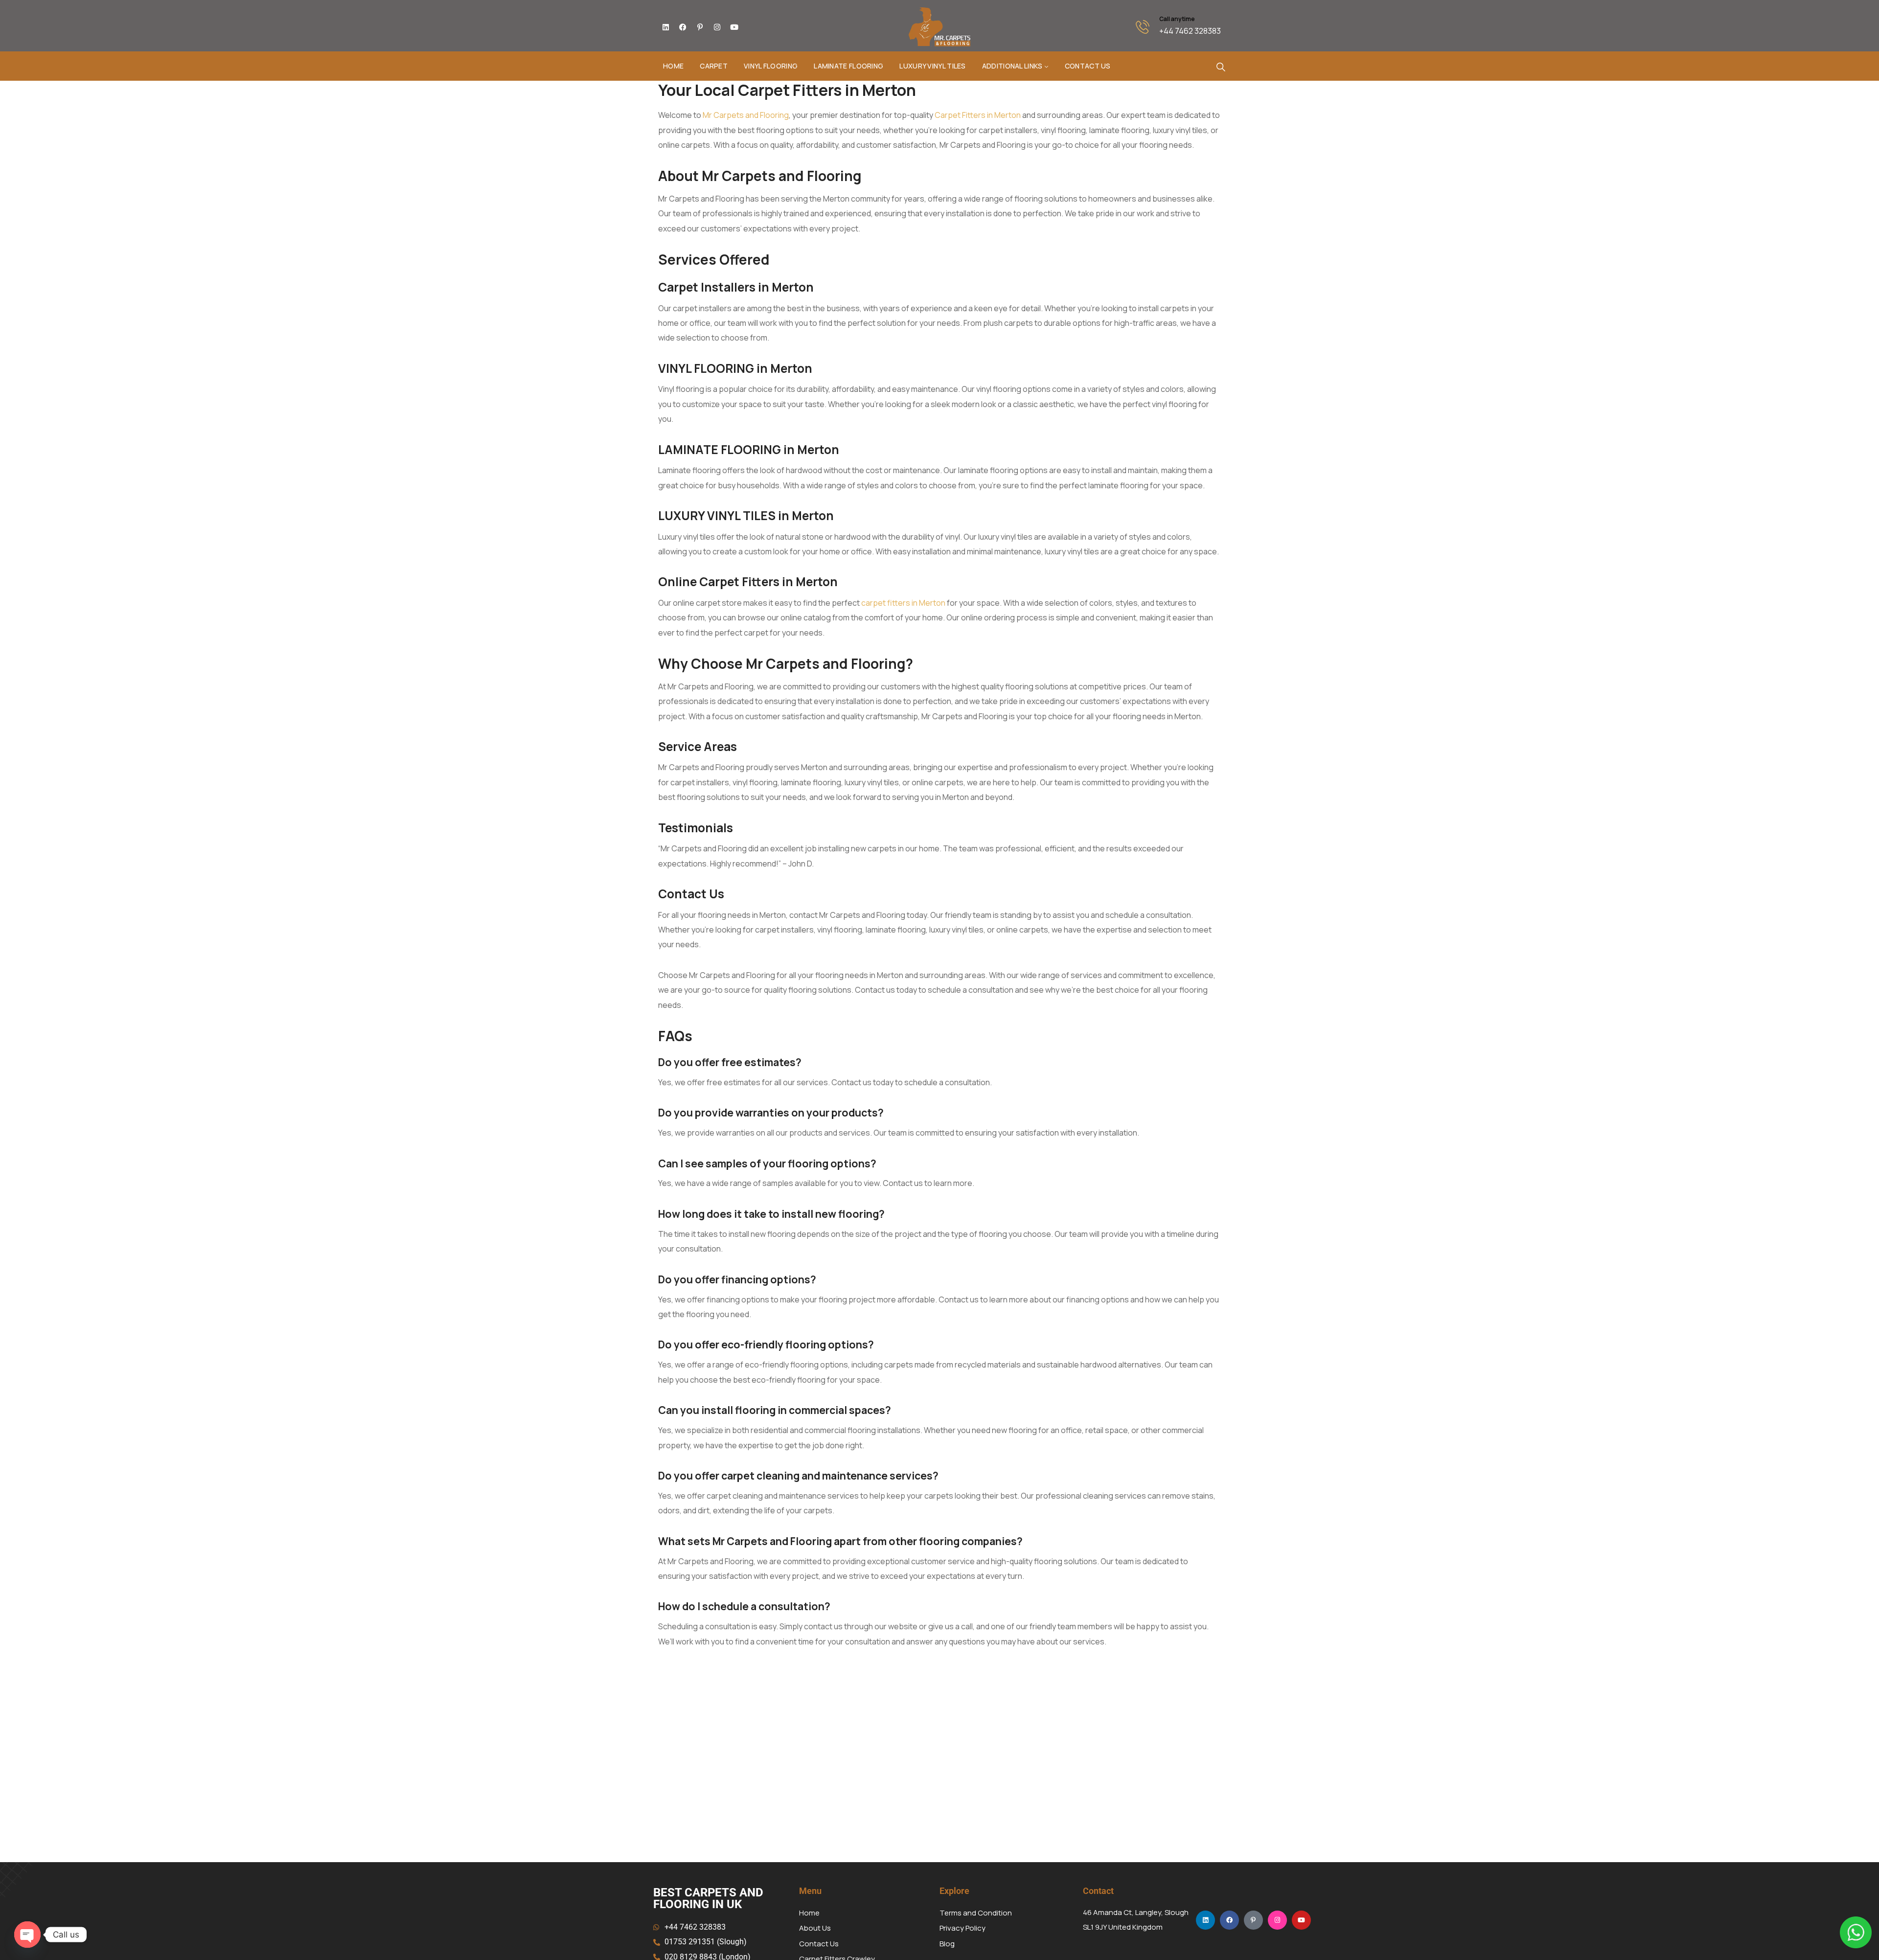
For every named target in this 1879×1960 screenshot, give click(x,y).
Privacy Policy (962, 1928)
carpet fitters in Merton (903, 603)
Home (673, 66)
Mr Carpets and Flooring (746, 115)
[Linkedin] (665, 27)
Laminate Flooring (848, 66)
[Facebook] (683, 27)
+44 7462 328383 (1190, 31)
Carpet (714, 66)
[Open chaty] (27, 1935)
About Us (815, 1928)
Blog (947, 1944)
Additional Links (1012, 66)
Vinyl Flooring (771, 66)
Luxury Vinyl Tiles (932, 66)
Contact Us (1088, 66)
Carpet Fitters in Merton (978, 115)
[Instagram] (717, 27)
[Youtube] (734, 27)
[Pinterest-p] (700, 27)
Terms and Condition (976, 1913)
